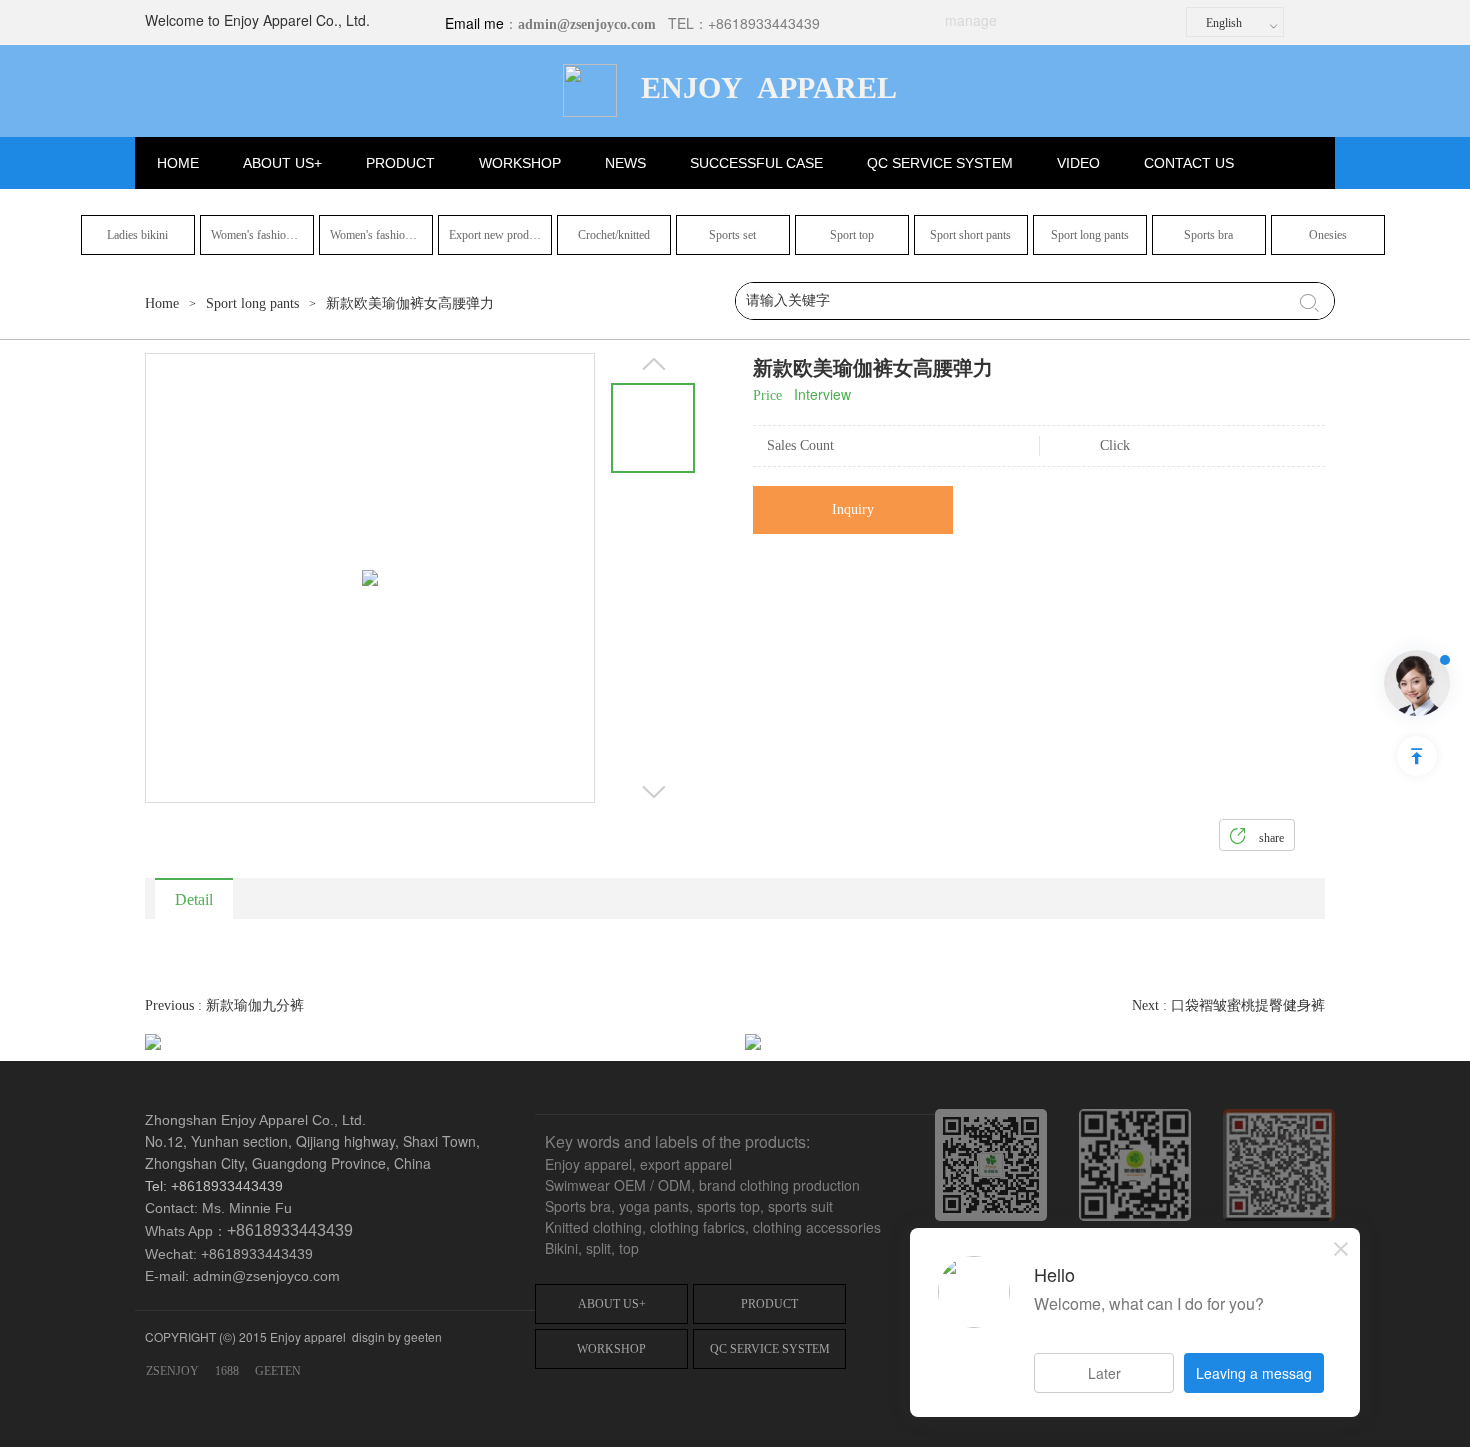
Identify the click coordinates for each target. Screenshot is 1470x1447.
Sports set (732, 235)
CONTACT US (1189, 163)
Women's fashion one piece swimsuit (262, 235)
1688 (227, 1371)
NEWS (625, 163)
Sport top (852, 235)
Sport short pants (970, 235)
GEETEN (278, 1371)
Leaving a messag (1254, 1373)
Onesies (1328, 235)
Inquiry (853, 509)
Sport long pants (1090, 235)
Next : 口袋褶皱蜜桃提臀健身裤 (1228, 1005)
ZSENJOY (172, 1371)
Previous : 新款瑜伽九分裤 (224, 1005)
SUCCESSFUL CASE (756, 163)
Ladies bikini (137, 235)
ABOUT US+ (282, 163)
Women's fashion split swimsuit (381, 235)
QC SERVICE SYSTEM (940, 163)
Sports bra (1208, 235)
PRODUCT (400, 163)
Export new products (498, 235)
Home (162, 303)
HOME (178, 163)
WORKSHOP (520, 163)
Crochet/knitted (614, 235)
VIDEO (1078, 163)
